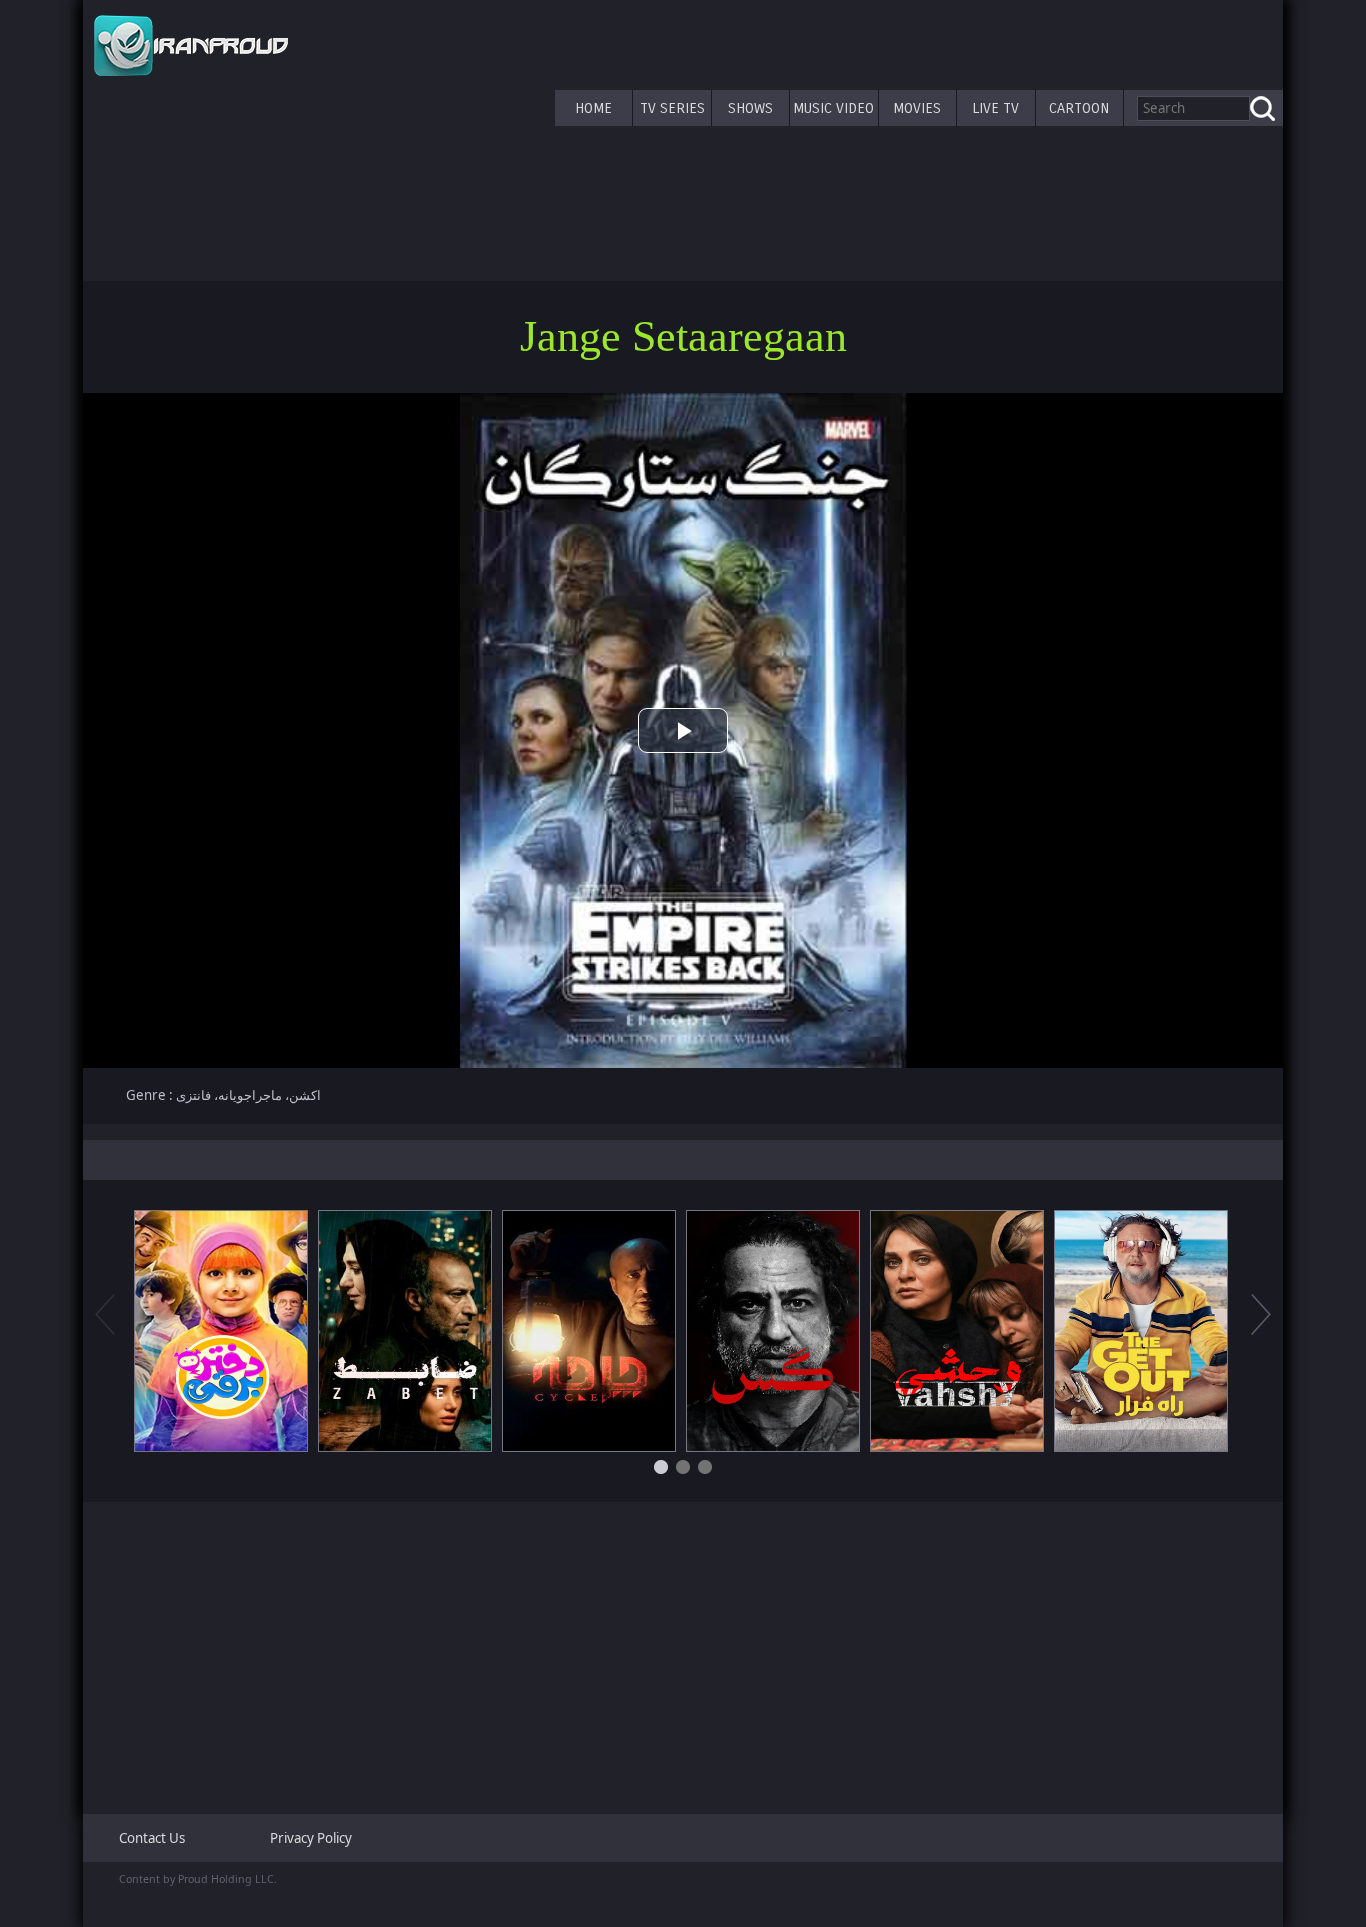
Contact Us (152, 1838)
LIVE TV (995, 108)
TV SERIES (672, 108)
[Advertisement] (683, 1650)
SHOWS (750, 108)
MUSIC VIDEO (833, 108)
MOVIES (917, 108)
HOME (593, 108)
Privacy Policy (311, 1838)
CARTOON (1079, 108)
